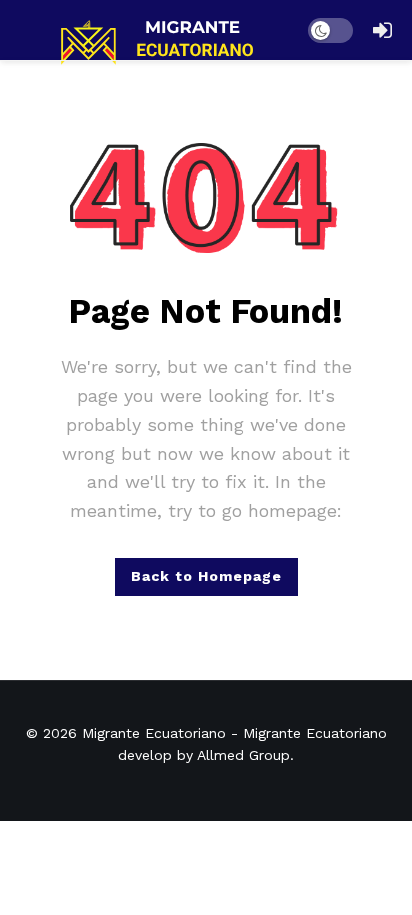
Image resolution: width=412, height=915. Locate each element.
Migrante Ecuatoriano (154, 733)
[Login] (382, 30)
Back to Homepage (206, 576)
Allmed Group (243, 755)
